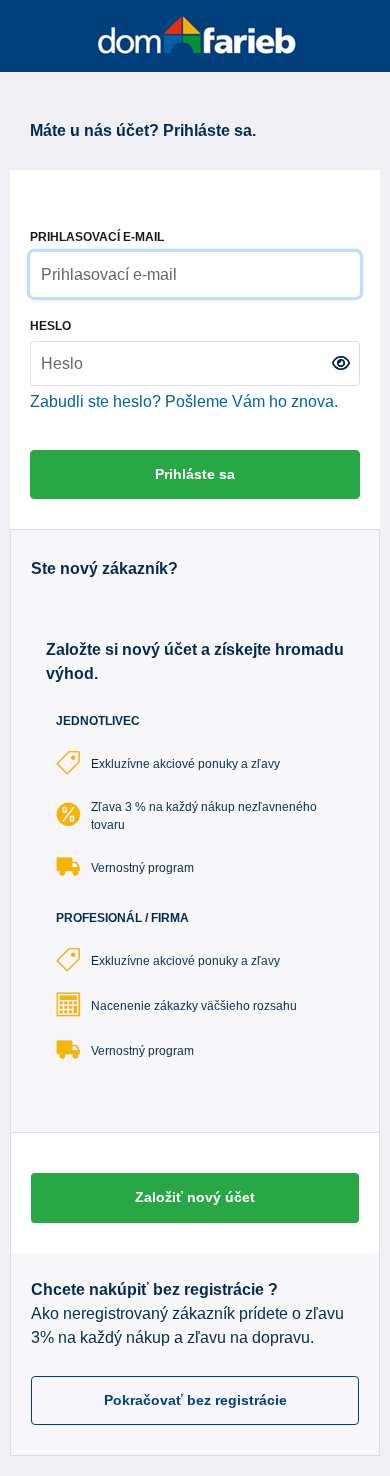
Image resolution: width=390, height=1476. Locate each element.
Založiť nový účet (195, 1197)
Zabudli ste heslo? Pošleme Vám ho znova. (184, 401)
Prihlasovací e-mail (97, 237)
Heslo (50, 326)
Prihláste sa (195, 474)
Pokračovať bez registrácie (195, 1400)
